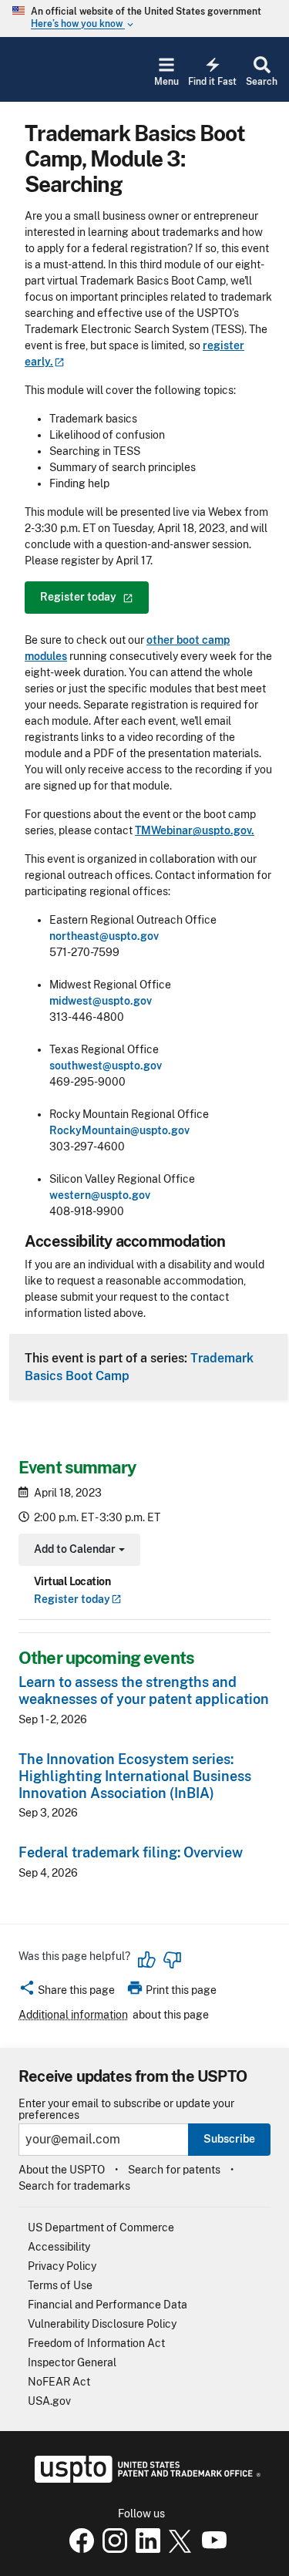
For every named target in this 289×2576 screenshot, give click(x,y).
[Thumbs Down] (172, 1960)
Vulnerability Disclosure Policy (102, 2324)
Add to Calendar (77, 1551)
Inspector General (72, 2362)
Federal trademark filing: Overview (131, 1852)
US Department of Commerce (101, 2227)
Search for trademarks (74, 2186)
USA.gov (49, 2401)
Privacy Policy (62, 2266)
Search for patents (174, 2170)
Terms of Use (60, 2285)
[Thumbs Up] (147, 1960)
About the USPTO (62, 2170)
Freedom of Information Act (96, 2343)
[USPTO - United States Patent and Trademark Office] (144, 2479)
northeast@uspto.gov (104, 936)
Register (72, 1599)
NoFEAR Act (59, 2382)
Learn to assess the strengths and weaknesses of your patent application (144, 1690)
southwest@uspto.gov (106, 1066)
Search (262, 82)
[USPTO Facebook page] (79, 2549)
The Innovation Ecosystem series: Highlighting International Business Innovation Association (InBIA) (135, 1776)
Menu (166, 82)
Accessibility (59, 2247)
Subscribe (229, 2139)
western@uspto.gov (100, 1195)
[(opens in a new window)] (112, 2549)
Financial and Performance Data (108, 2305)
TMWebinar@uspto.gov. (195, 830)
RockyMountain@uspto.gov (119, 1130)
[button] (67, 1992)
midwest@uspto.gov (101, 1001)
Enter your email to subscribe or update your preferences (126, 2110)
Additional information (73, 2015)
